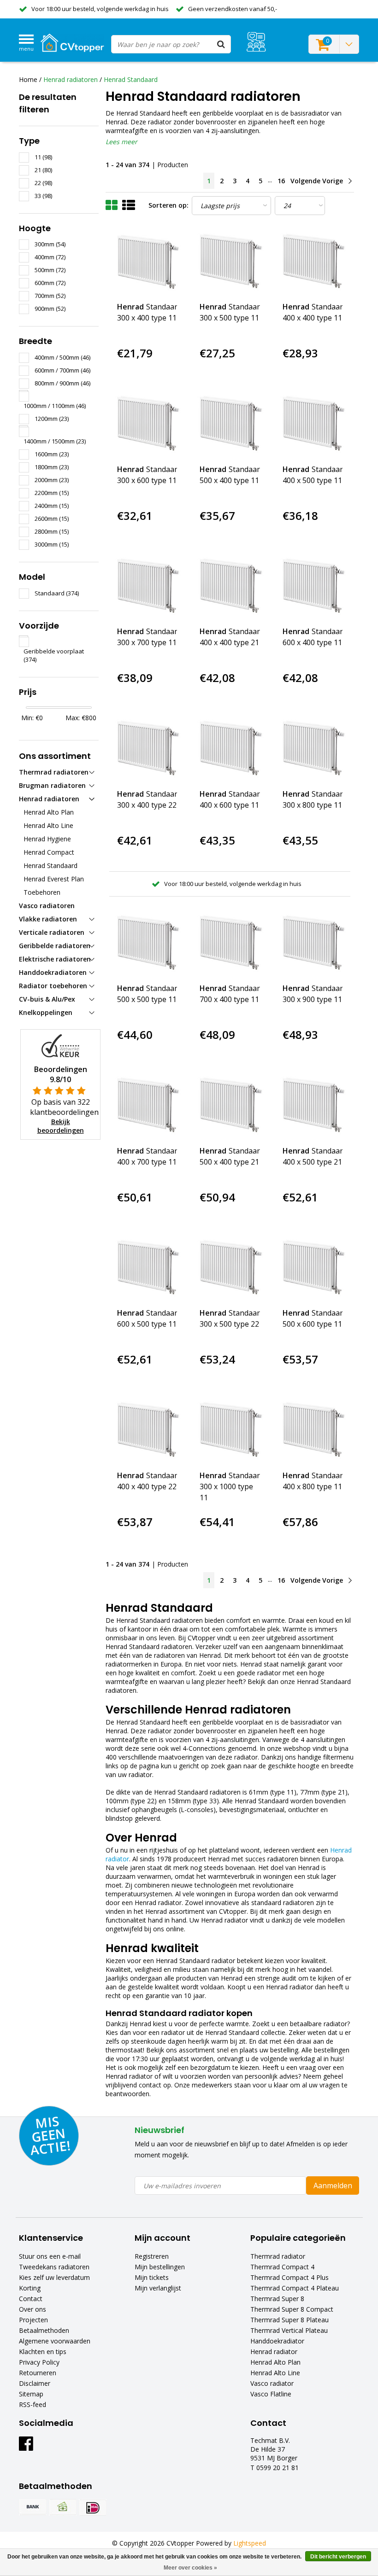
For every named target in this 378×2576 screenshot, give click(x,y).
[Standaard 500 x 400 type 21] (230, 1106)
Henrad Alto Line (275, 2373)
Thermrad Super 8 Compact (292, 2309)
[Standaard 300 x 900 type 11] (313, 944)
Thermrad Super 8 (277, 2299)
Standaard (57, 593)
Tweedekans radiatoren (54, 2267)
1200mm (52, 419)
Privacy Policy (39, 2362)
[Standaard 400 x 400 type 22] (147, 1431)
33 (43, 196)
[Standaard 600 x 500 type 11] (147, 1268)
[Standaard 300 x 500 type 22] (230, 1268)
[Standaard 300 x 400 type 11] (147, 262)
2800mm (52, 531)
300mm (50, 244)
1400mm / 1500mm (55, 441)
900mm (50, 309)
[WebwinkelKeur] (60, 1045)
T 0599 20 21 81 (275, 2468)
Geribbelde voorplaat (54, 655)
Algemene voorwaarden (55, 2341)
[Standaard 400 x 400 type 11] (313, 262)
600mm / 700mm (62, 370)
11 (43, 157)
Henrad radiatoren (71, 79)
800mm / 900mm (62, 383)
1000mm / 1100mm (55, 406)
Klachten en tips (43, 2352)
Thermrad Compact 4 (282, 2267)
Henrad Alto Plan (275, 2362)
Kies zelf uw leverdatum (54, 2277)
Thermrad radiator (278, 2256)
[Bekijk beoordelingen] (256, 42)
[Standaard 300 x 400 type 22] (147, 749)
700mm (50, 296)
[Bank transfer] (33, 2507)
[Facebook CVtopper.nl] (26, 2447)
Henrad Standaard (131, 79)
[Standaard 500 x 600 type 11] (313, 1268)
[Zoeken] (221, 44)
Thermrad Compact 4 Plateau (295, 2288)
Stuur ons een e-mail (50, 2256)
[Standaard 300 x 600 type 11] (147, 424)
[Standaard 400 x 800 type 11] (313, 1431)
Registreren (152, 2256)
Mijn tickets (152, 2277)
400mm (50, 257)
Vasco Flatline (271, 2394)
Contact (31, 2299)
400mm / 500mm (62, 357)
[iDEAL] (93, 2507)
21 (43, 170)
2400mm (52, 506)
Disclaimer (35, 2383)
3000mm (52, 544)
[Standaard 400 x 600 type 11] (230, 749)
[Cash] (63, 2507)
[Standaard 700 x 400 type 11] (230, 944)
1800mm (52, 467)
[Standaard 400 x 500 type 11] (313, 424)
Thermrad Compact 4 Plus (289, 2277)
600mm (50, 283)
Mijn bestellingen (160, 2267)
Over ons (32, 2309)
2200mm (52, 493)
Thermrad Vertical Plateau (289, 2330)
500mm (50, 270)
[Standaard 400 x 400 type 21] (230, 587)
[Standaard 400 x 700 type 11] (147, 1106)
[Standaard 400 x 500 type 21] (313, 1106)
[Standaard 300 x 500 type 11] (230, 262)
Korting (30, 2288)
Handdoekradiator (277, 2341)
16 (281, 181)
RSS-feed (32, 2404)
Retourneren (38, 2373)
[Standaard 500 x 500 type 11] (147, 944)
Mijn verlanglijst (158, 2288)
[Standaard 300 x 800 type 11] (313, 749)
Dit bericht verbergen (338, 2557)
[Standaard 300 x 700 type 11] (147, 587)
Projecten (33, 2320)
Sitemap (31, 2394)
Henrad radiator (274, 2352)
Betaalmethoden (44, 2330)
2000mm (52, 480)
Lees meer (121, 142)
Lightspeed (250, 2543)
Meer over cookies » (190, 2568)
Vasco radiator (272, 2383)
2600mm (52, 519)
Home (28, 79)
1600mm (52, 454)
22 (43, 183)
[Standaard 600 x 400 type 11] (313, 587)
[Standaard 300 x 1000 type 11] (230, 1431)
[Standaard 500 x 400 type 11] (230, 424)
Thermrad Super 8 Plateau (289, 2320)
